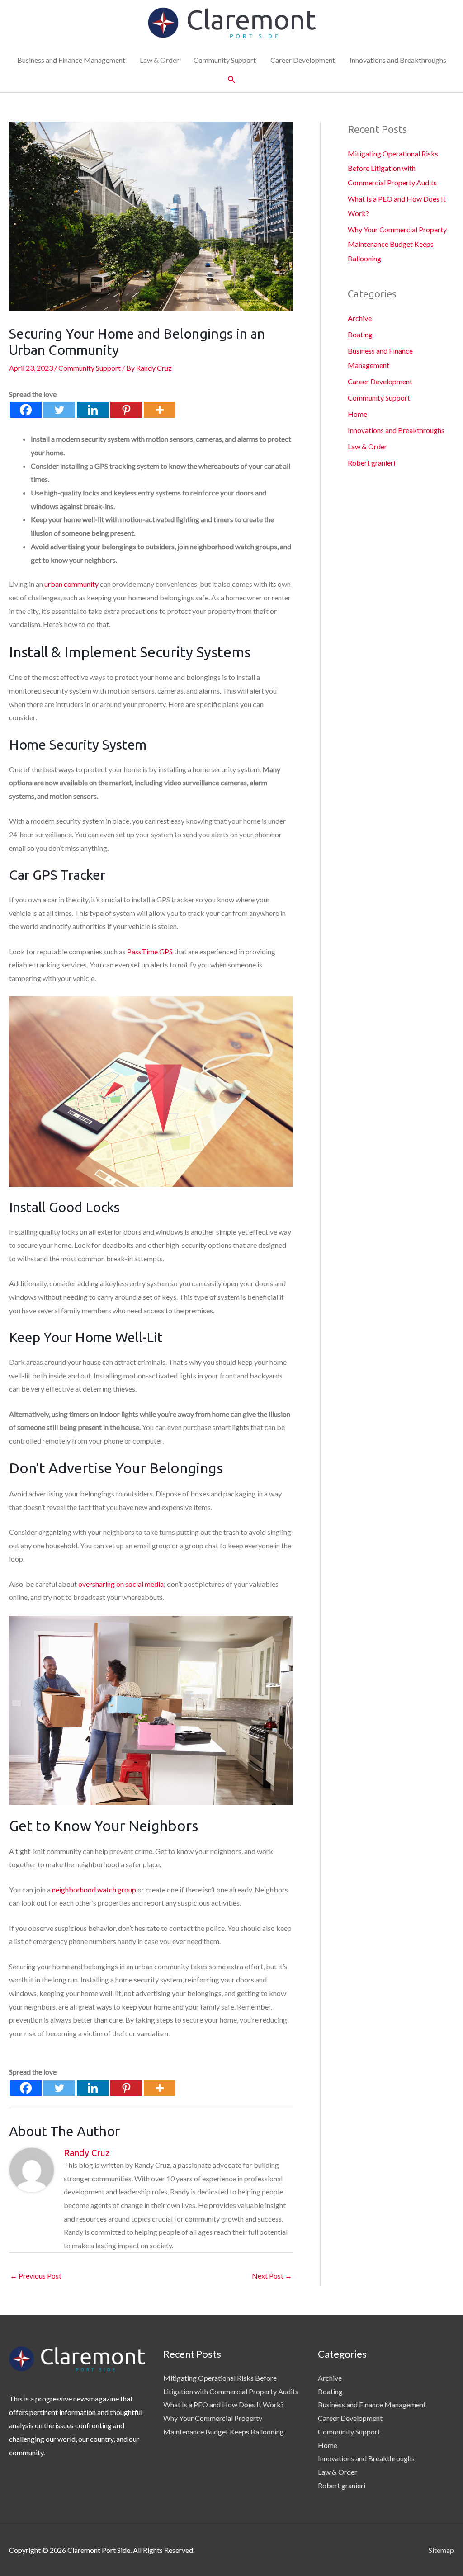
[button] (232, 80)
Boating (360, 334)
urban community (71, 584)
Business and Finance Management (71, 60)
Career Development (303, 60)
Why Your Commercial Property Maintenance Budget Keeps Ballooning (397, 244)
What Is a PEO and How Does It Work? (224, 2404)
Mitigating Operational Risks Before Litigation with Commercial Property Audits (393, 168)
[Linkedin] (93, 410)
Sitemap (441, 2550)
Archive (360, 318)
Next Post (272, 2276)
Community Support (225, 60)
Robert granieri (371, 463)
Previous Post (36, 2276)
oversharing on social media (121, 1584)
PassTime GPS (150, 951)
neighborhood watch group (94, 1890)
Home (357, 414)
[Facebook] (26, 410)
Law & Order (159, 60)
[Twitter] (59, 410)
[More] (160, 410)
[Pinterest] (126, 410)
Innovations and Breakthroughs (398, 60)
